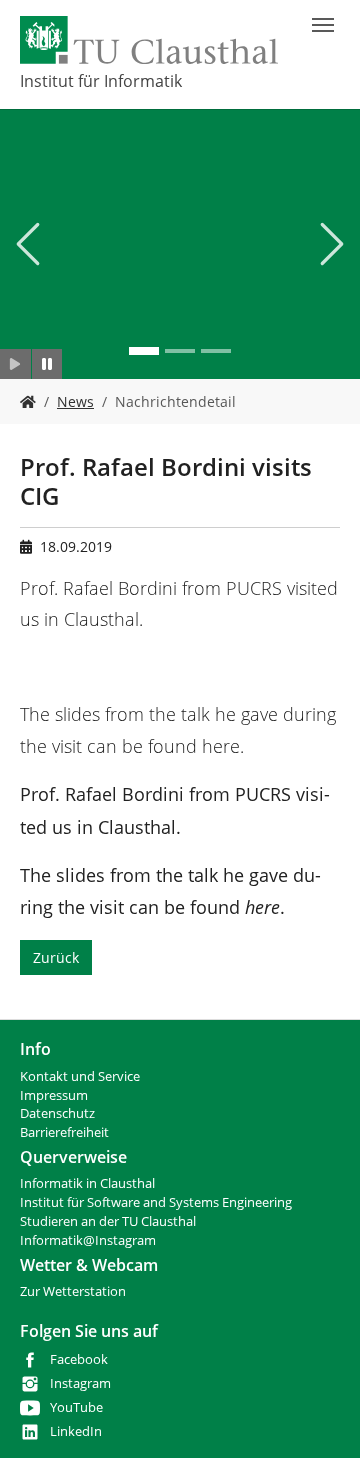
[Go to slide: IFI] (144, 351)
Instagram (80, 1383)
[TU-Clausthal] (149, 40)
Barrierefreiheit (64, 1132)
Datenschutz (57, 1113)
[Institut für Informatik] (28, 401)
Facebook (79, 1359)
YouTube (76, 1407)
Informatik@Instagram (88, 1240)
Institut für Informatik (101, 81)
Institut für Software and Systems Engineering (156, 1202)
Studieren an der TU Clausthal (108, 1221)
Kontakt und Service (80, 1076)
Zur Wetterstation (73, 1291)
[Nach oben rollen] (319, 1417)
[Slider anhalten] (47, 364)
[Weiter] (330, 244)
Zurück (56, 957)
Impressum (54, 1095)
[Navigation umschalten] (323, 25)
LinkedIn (76, 1431)
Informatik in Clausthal (87, 1183)
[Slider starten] (15, 364)
